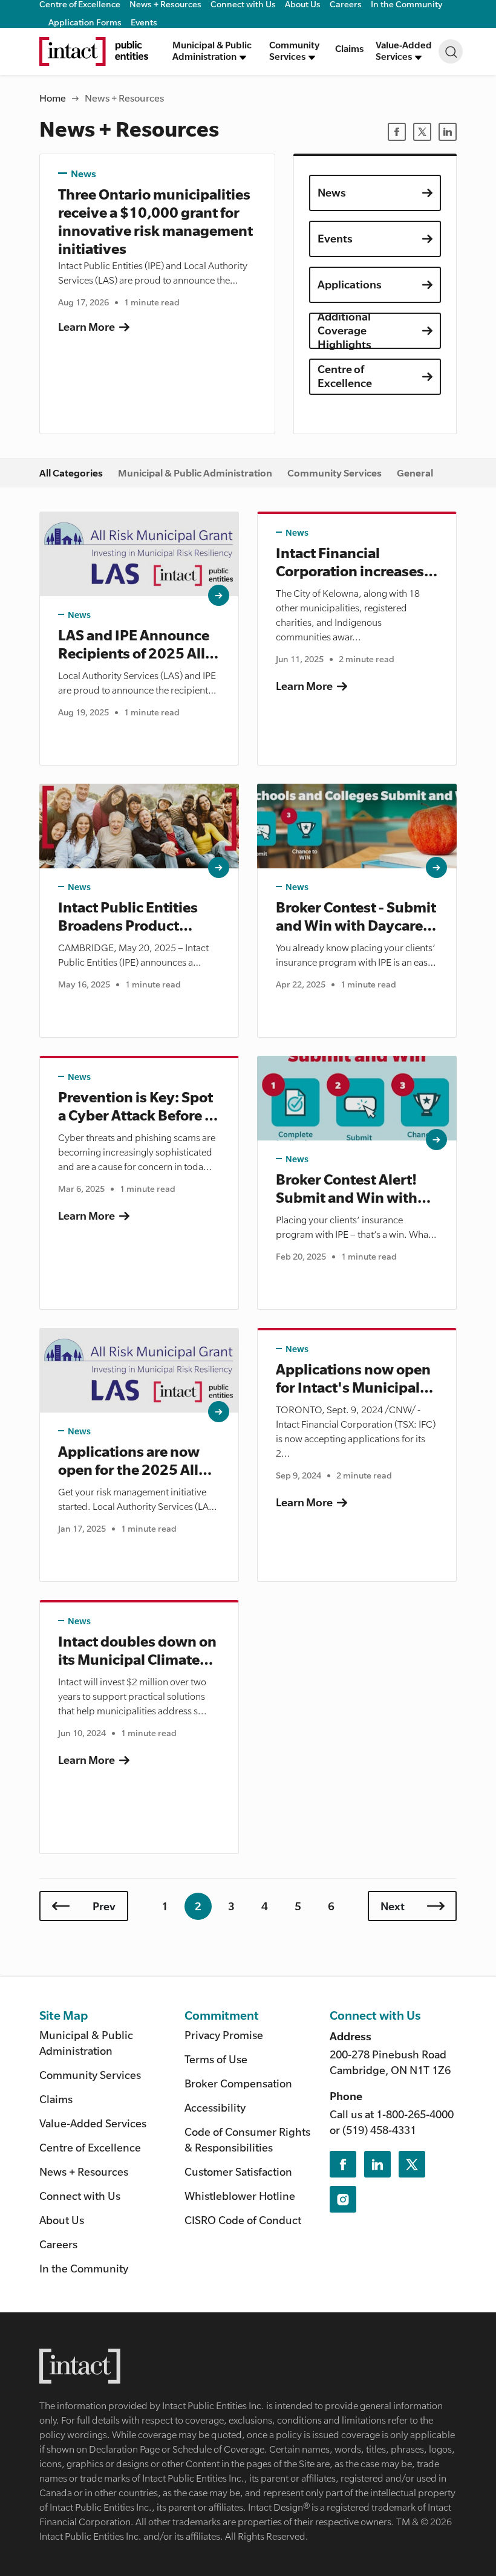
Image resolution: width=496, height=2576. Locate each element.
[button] (215, 51)
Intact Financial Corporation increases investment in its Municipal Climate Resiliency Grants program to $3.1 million (355, 563)
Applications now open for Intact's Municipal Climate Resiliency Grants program (353, 1379)
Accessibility (215, 2107)
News (83, 174)
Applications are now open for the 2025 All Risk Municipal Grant (129, 1461)
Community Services (90, 2075)
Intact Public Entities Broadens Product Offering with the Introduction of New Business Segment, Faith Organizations (128, 917)
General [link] (415, 473)
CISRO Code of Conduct (243, 2220)
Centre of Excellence (345, 376)
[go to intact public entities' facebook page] (343, 2164)
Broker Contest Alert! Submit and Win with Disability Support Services (347, 1189)
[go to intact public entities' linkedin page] (377, 2164)
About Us (62, 2220)
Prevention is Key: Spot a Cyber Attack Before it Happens (136, 1107)
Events (144, 22)
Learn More (86, 327)
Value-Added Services (93, 2123)
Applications (350, 284)
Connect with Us (80, 2196)
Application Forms (85, 22)
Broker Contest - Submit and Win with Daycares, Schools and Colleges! (356, 917)
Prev (104, 1906)
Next (393, 1906)
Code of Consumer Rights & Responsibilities (247, 2139)
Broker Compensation (238, 2083)
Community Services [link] (334, 473)
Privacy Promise (224, 2035)
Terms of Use (216, 2059)
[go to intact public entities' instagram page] (343, 2199)
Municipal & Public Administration (86, 2043)
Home (53, 98)
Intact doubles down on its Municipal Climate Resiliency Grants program (137, 1651)
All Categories (71, 473)
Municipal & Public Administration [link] (195, 473)
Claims (349, 48)
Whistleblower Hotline (240, 2196)
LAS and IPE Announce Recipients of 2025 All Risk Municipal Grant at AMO (136, 645)
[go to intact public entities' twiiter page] (412, 2164)
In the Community (84, 2268)
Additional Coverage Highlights (344, 331)
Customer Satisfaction (238, 2171)
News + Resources (84, 2171)
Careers (58, 2244)
